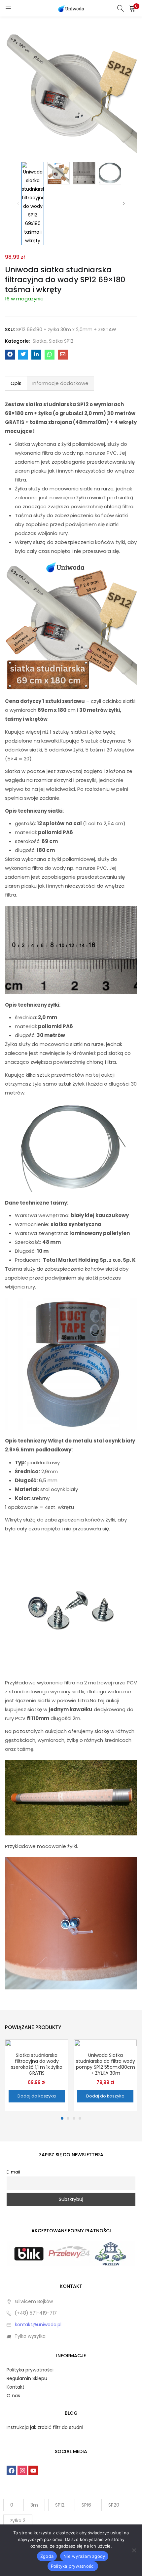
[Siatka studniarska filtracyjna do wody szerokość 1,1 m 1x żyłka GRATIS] (37, 2071)
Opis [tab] (16, 383)
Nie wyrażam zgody (84, 2556)
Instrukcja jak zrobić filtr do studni (45, 2427)
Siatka (40, 341)
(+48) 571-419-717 (36, 2313)
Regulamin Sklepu (27, 2378)
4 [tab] (80, 2118)
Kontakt (16, 2387)
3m (34, 2505)
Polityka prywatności (30, 2370)
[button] (132, 8)
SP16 (86, 2505)
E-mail (13, 2172)
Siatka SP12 (61, 341)
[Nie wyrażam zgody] (134, 2550)
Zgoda (47, 2556)
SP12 (60, 2505)
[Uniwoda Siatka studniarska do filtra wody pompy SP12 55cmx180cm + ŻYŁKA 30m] (105, 2071)
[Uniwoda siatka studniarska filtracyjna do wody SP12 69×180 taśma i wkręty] (10, 355)
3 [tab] (74, 2118)
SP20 (114, 2505)
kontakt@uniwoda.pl (38, 2325)
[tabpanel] (37, 2075)
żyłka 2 (18, 2520)
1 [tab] (62, 2118)
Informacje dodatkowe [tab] (60, 383)
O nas (13, 2396)
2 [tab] (68, 2118)
